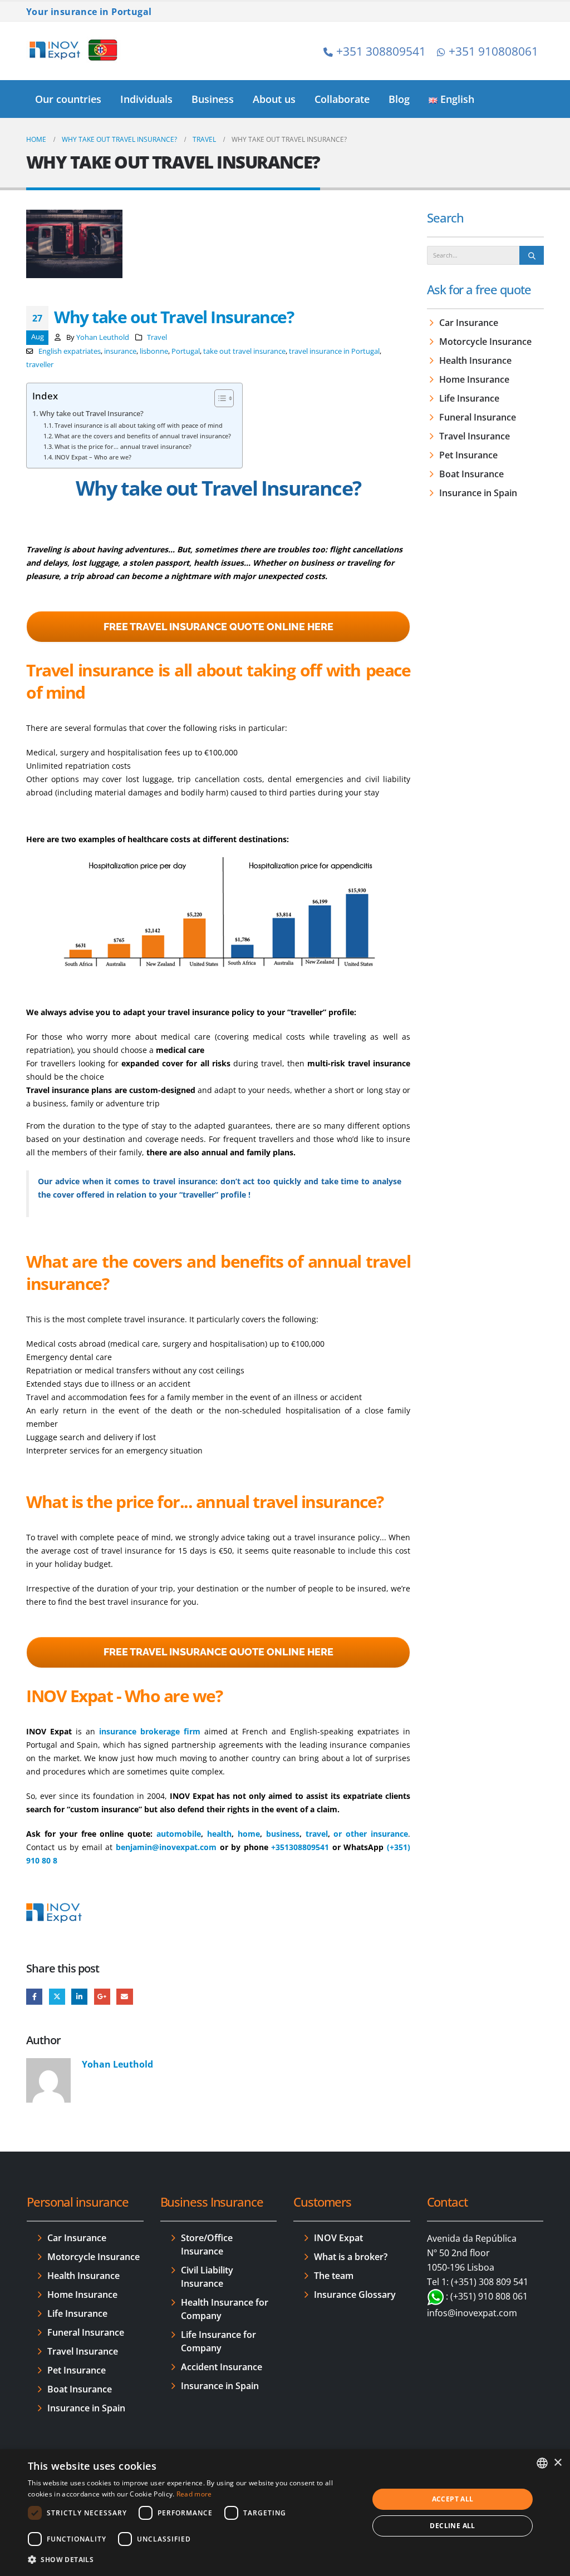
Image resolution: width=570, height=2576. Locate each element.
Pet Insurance (468, 455)
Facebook (34, 1997)
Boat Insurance (471, 474)
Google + (102, 1997)
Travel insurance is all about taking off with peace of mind (139, 425)
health (219, 1834)
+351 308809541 (381, 51)
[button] (193, 2560)
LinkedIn (79, 1997)
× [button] (557, 2463)
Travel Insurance (475, 436)
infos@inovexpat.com (472, 2313)
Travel (157, 337)
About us (274, 99)
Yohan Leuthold (103, 337)
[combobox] (542, 2463)
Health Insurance (475, 360)
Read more (194, 2494)
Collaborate (342, 99)
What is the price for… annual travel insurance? (123, 446)
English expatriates (70, 351)
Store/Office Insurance (207, 2244)
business (283, 1834)
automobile (179, 1834)
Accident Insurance (222, 2367)
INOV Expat (338, 2238)
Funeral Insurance (478, 417)
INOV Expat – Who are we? (93, 457)
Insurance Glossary (355, 2295)
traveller (40, 365)
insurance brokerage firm (148, 1731)
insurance (120, 351)
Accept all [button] (453, 2499)
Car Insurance (469, 323)
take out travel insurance (244, 351)
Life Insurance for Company (218, 2341)
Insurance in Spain (478, 493)
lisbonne (154, 351)
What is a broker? (351, 2257)
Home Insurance (474, 379)
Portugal (186, 351)
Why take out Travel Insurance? (92, 414)
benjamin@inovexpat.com (166, 1847)
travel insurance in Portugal (334, 351)
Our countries (68, 99)
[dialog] (285, 2513)
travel (317, 1834)
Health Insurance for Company (225, 2309)
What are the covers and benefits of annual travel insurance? (143, 436)
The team (334, 2276)
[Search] (532, 255)
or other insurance (371, 1834)
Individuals (146, 99)
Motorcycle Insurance (485, 342)
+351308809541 (300, 1847)
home (249, 1834)
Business (213, 99)
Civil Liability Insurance (207, 2277)
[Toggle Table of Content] (218, 398)
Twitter (57, 1997)
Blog (399, 99)
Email (124, 1997)
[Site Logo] (73, 51)
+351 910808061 (493, 51)
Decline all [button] (452, 2526)
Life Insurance (469, 398)
